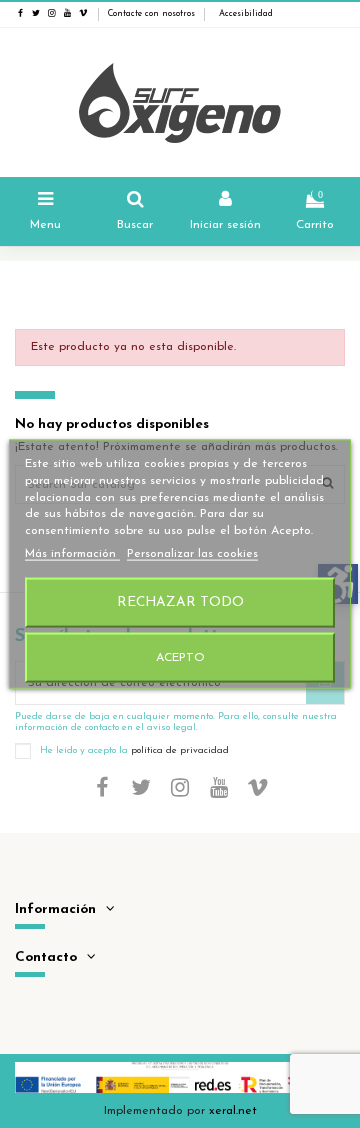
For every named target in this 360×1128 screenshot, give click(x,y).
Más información (72, 554)
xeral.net (233, 1111)
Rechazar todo (180, 601)
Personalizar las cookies (192, 554)
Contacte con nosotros (151, 14)
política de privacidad (180, 750)
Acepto (180, 657)
